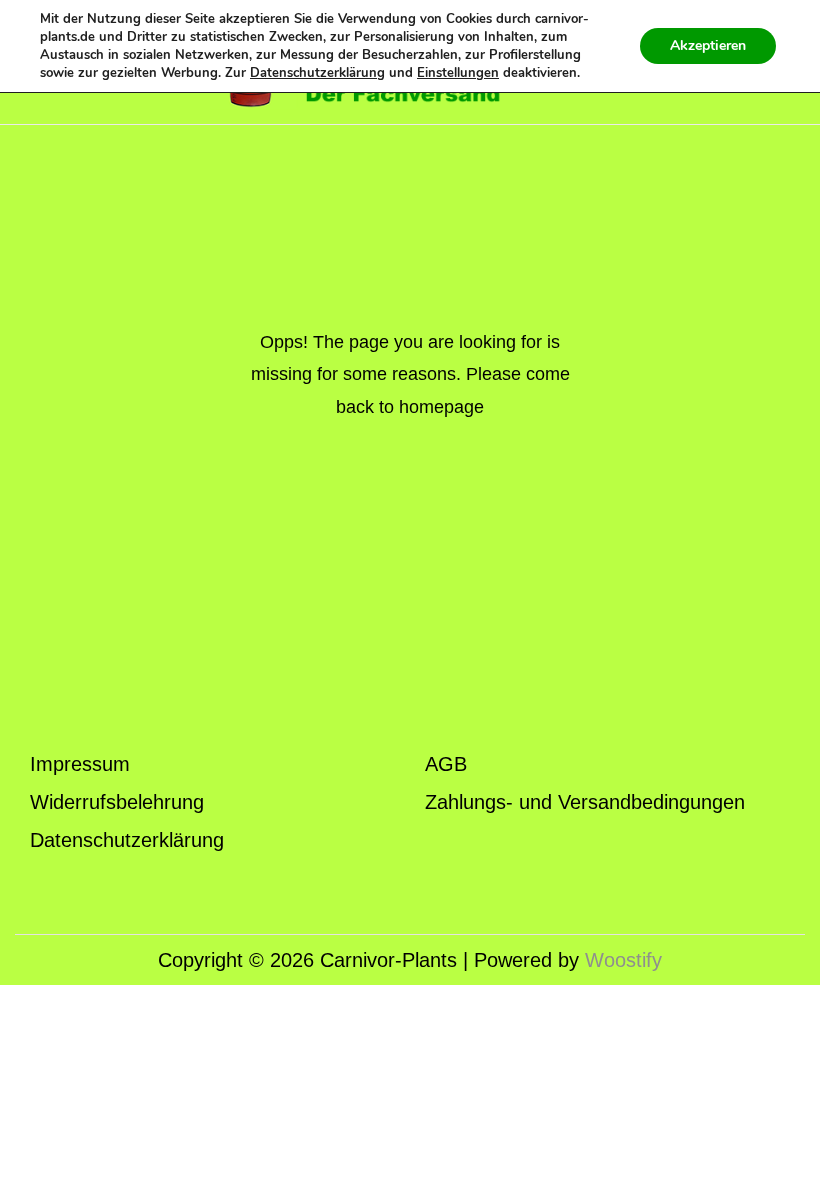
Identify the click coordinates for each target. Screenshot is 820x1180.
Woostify (623, 960)
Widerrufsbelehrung (117, 802)
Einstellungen (458, 73)
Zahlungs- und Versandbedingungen (585, 802)
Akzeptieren (708, 45)
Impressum (80, 764)
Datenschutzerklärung (127, 840)
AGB (446, 764)
